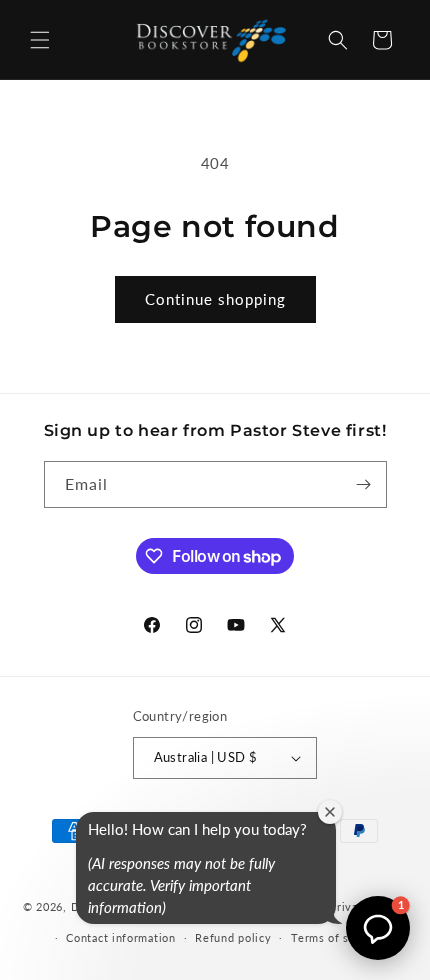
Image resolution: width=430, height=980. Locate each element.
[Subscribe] (364, 484)
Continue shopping (215, 299)
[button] (40, 40)
